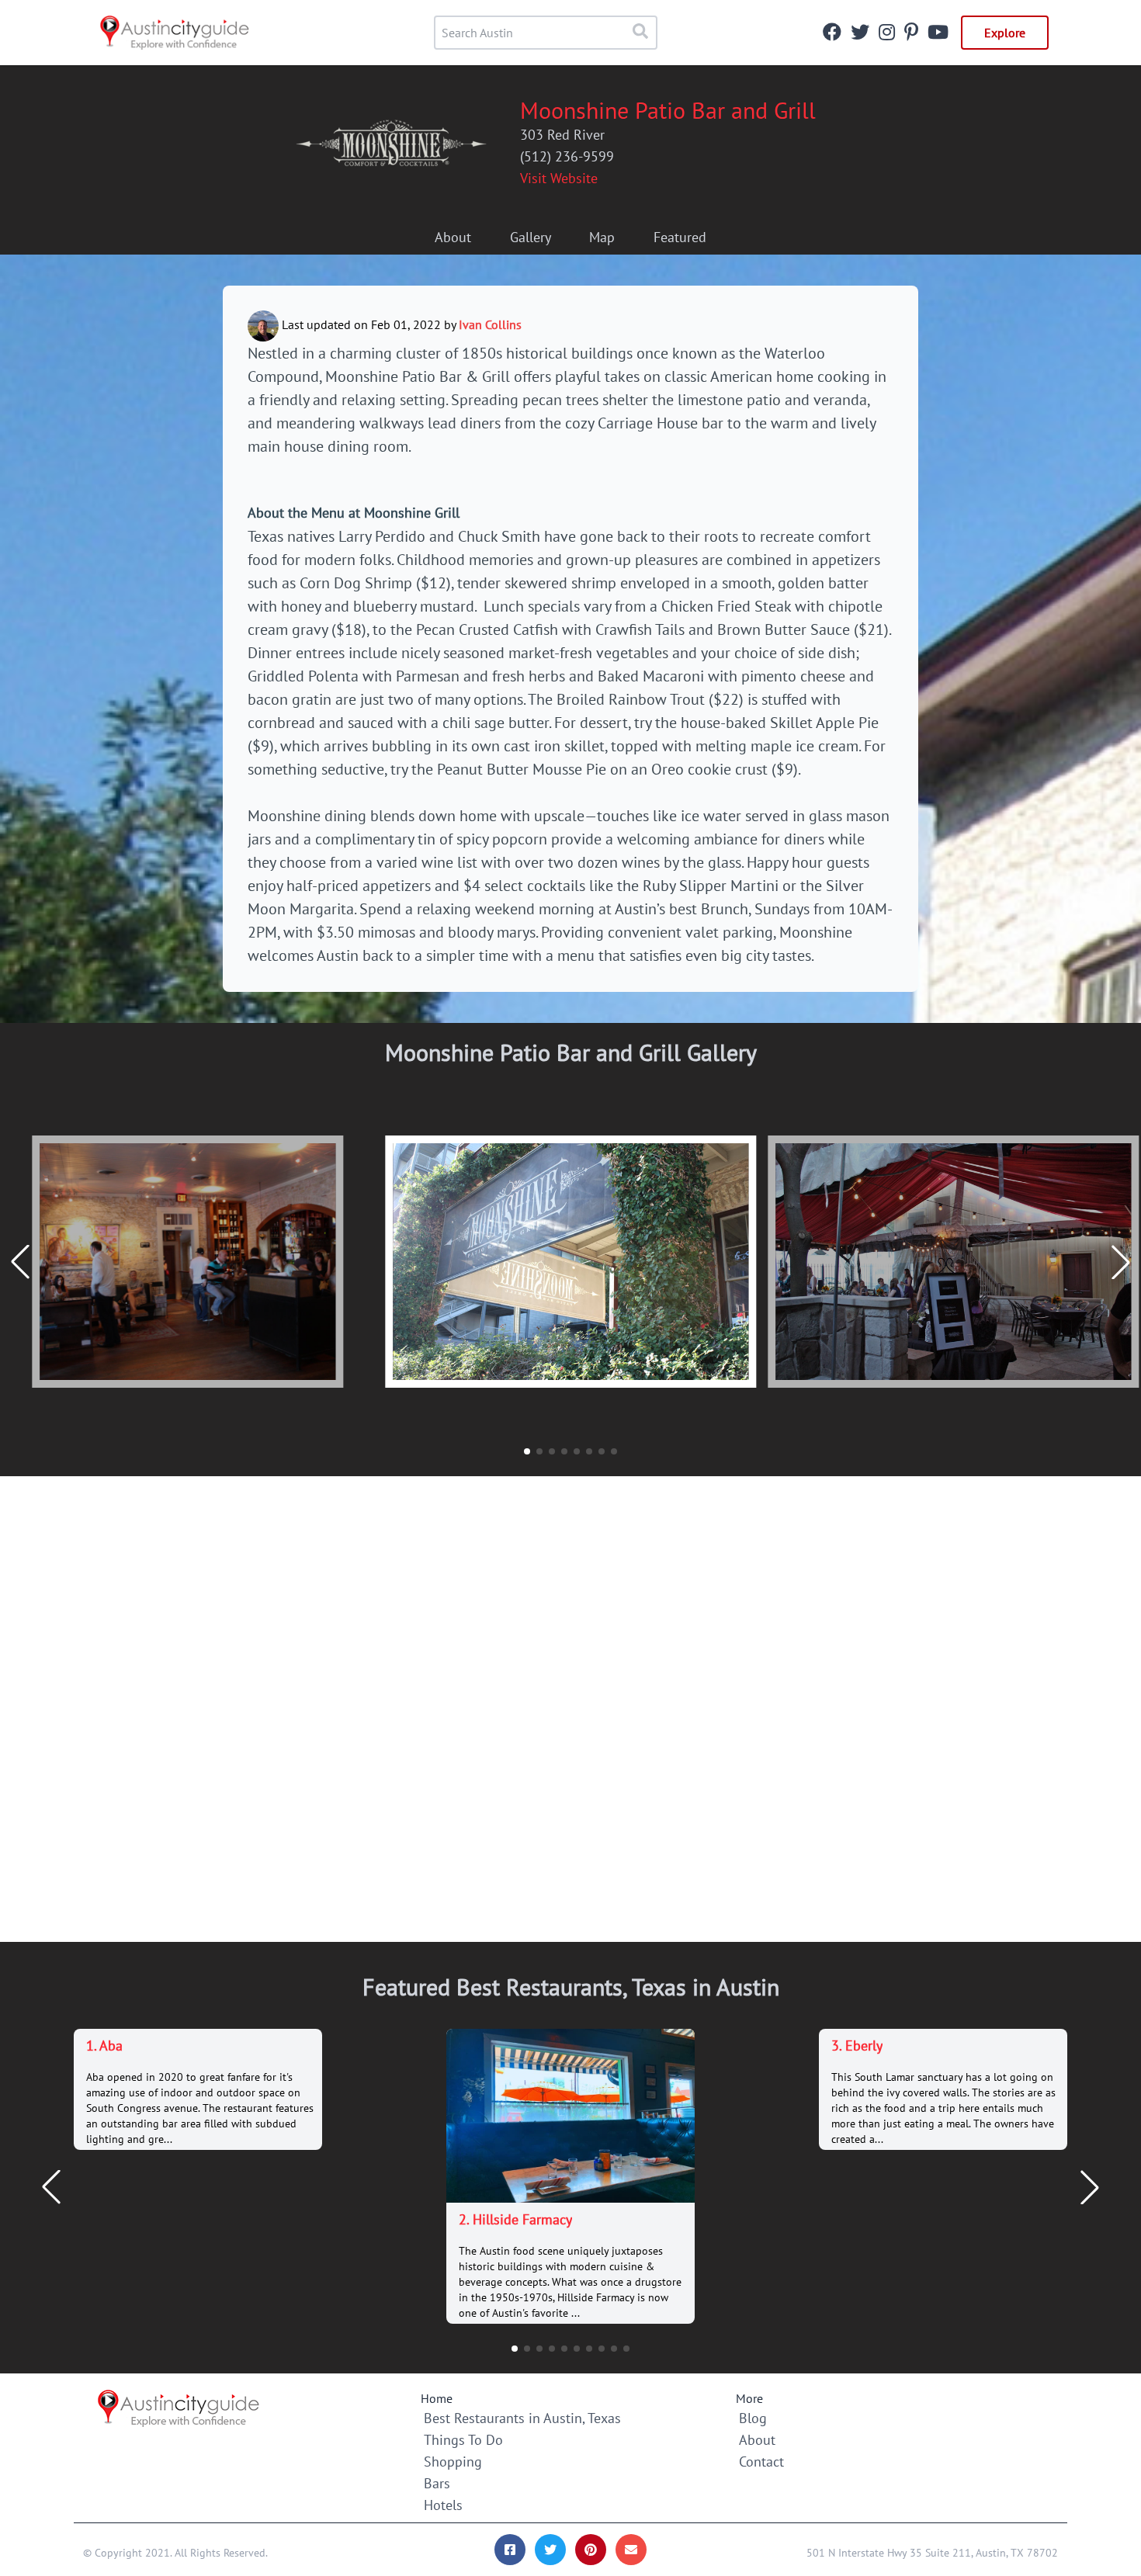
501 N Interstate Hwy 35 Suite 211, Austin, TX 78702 (932, 2553)
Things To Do (463, 2440)
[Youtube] (938, 34)
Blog (753, 2418)
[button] (1121, 1262)
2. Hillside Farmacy (515, 2219)
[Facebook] (832, 34)
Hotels (443, 2505)
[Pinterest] (911, 34)
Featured (680, 237)
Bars (437, 2483)
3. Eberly (857, 2046)
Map (602, 237)
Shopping (453, 2462)
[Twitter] (860, 34)
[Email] (631, 2550)
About (453, 237)
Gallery (531, 237)
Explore (1005, 33)
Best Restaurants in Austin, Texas (522, 2418)
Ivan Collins (490, 324)
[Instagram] (887, 34)
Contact (761, 2462)
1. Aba (104, 2046)
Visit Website (559, 178)
